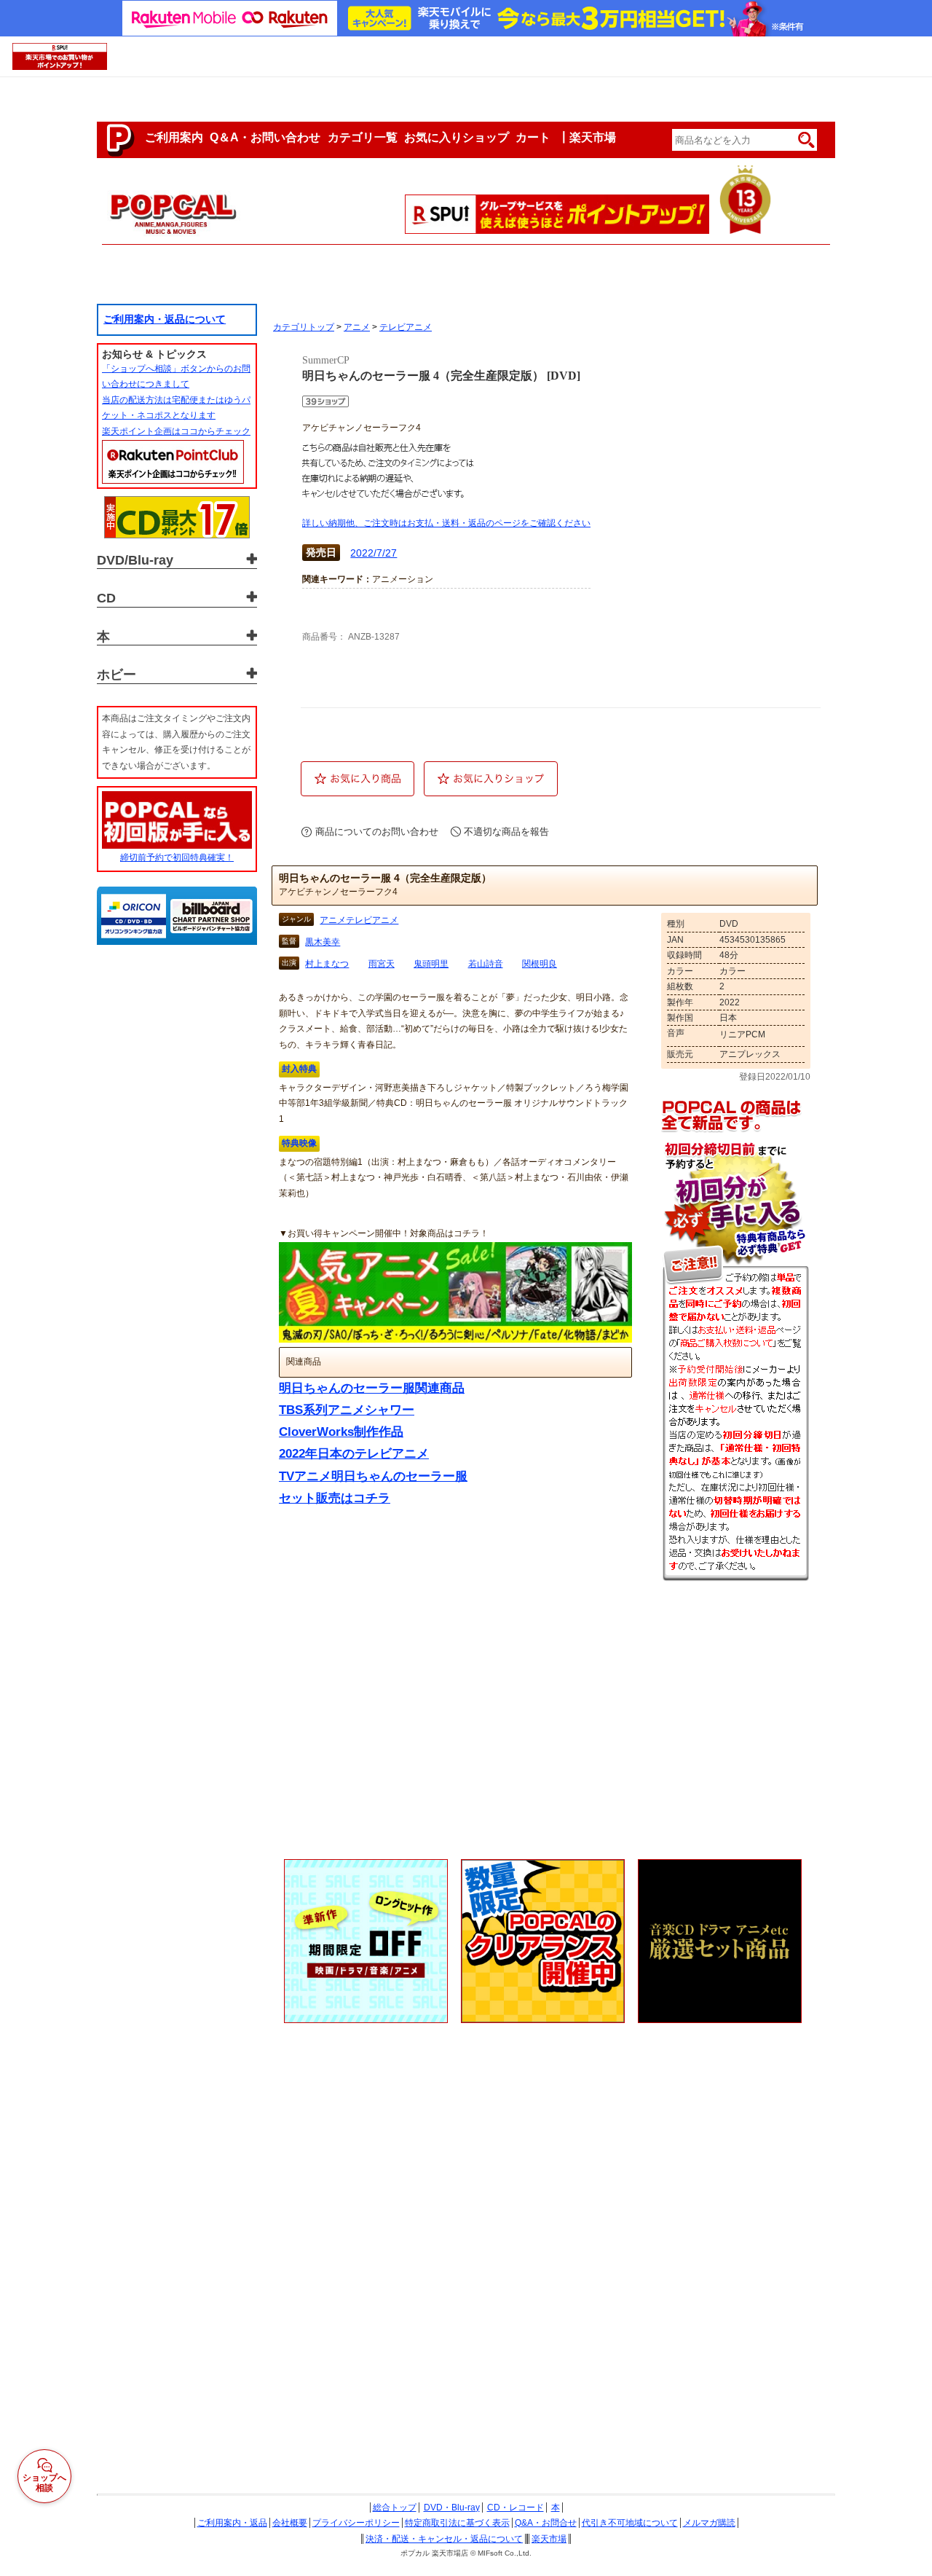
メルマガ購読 (709, 2523)
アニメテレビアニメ (359, 920)
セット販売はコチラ (335, 1498)
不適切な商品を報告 (506, 832)
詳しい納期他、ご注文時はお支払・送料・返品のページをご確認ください (446, 523)
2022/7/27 (374, 553)
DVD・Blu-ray (452, 2508)
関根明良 (540, 964)
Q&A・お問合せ (546, 2523)
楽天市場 (549, 2539)
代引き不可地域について (630, 2523)
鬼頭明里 (431, 964)
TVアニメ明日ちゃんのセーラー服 (373, 1476)
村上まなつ (327, 964)
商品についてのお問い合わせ (377, 832)
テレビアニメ (406, 327)
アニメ (357, 327)
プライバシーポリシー (356, 2523)
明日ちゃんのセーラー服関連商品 (372, 1388)
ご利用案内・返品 (232, 2523)
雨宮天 (382, 964)
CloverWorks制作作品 (341, 1432)
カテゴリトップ (304, 327)
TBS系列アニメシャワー (347, 1410)
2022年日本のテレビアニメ (354, 1454)
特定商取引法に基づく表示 (457, 2523)
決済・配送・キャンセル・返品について (444, 2539)
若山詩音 (486, 964)
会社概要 (290, 2523)
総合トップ (395, 2508)
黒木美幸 (323, 942)
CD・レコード (516, 2508)
